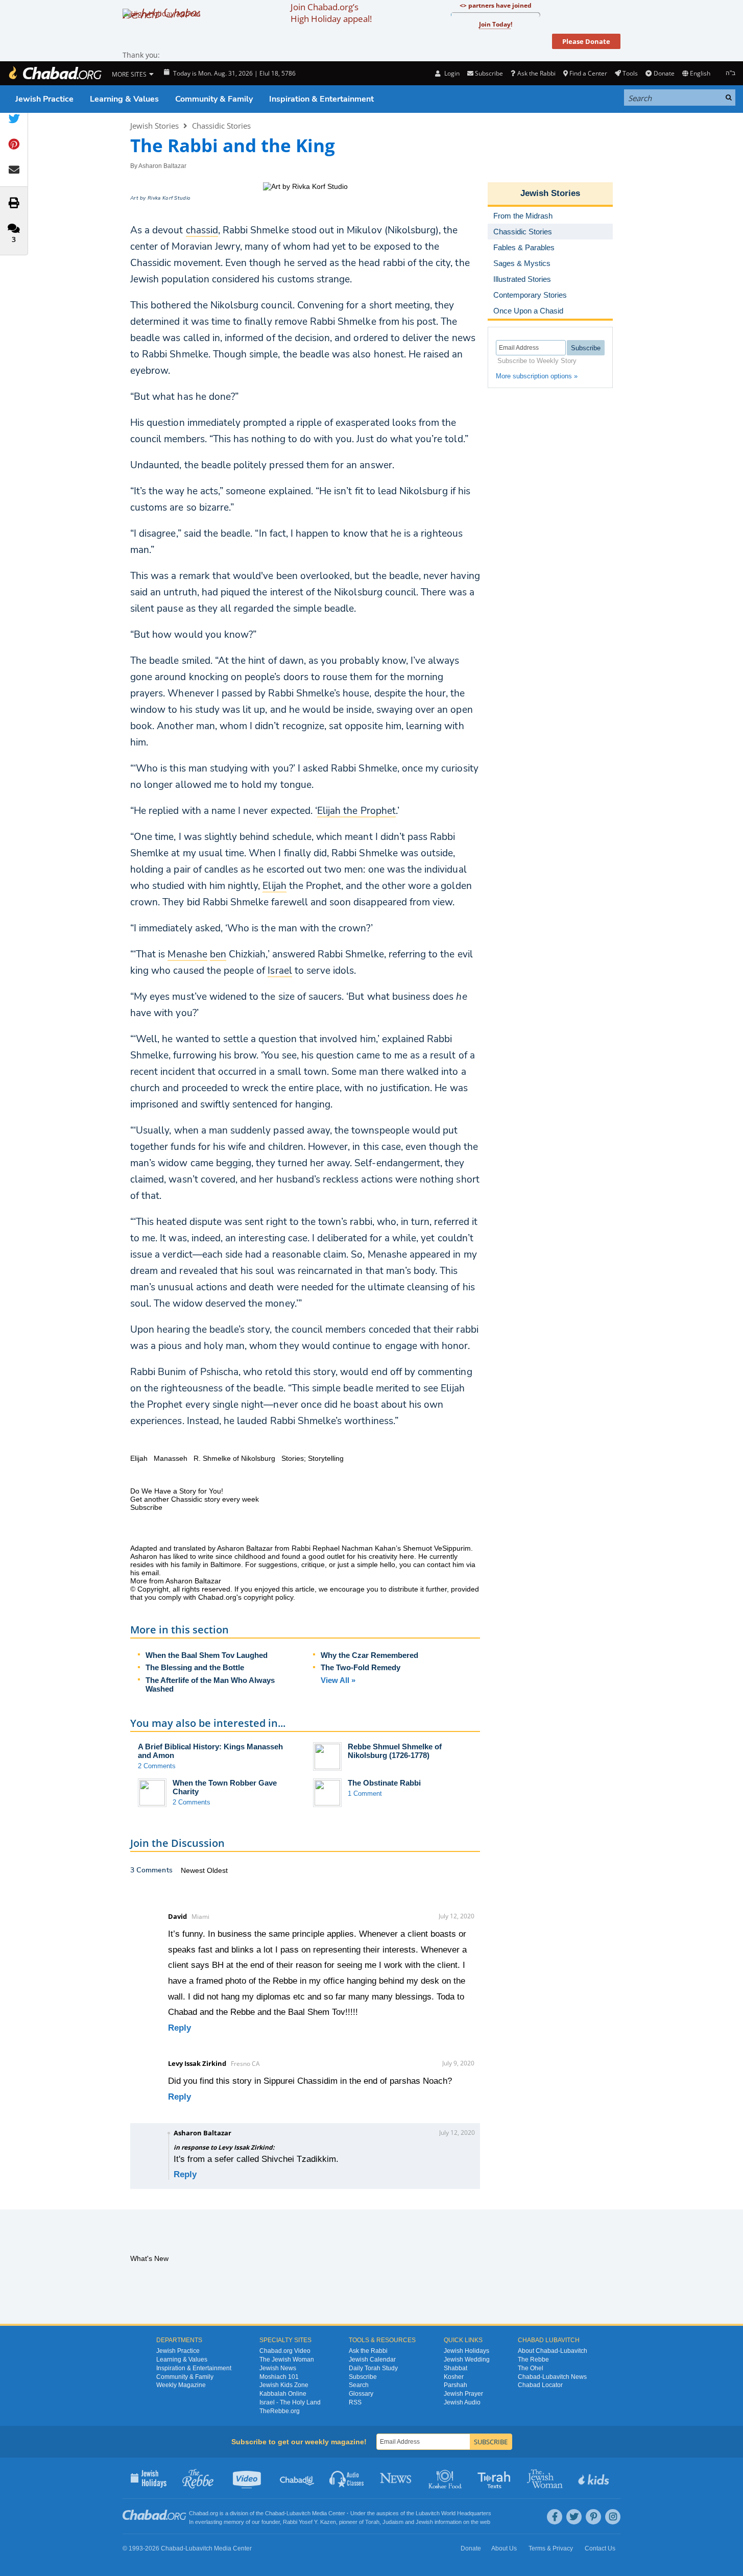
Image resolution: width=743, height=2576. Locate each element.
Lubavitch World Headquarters (453, 2513)
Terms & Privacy (551, 2548)
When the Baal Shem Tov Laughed (207, 1655)
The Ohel (531, 2368)
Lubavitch (298, 2513)
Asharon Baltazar (162, 166)
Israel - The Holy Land (290, 2402)
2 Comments (157, 1766)
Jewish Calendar (372, 2360)
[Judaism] (55, 73)
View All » (338, 1680)
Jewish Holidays (466, 2351)
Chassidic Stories (221, 126)
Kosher (454, 2377)
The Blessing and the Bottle (195, 1667)
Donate (664, 73)
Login (451, 73)
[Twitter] (574, 2517)
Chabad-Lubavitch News (552, 2377)
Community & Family (214, 99)
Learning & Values (124, 99)
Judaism (393, 2522)
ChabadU (297, 2478)
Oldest (217, 1870)
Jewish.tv (248, 2478)
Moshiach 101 (279, 2377)
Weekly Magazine (181, 2385)
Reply (179, 2028)
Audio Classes (347, 2478)
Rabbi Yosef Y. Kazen (309, 2522)
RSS (355, 2402)
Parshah (456, 2385)
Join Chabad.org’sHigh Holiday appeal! (331, 13)
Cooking (446, 2478)
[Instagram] (613, 2517)
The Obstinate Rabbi (384, 1783)
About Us (504, 2548)
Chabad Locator (540, 2385)
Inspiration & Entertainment (321, 99)
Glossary (361, 2394)
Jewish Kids (595, 2478)
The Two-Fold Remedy (361, 1667)
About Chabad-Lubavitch (553, 2351)
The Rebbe (533, 2360)
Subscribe (363, 2377)
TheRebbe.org (280, 2411)
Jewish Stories (154, 126)
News (397, 2478)
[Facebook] (555, 2517)
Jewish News (278, 2368)
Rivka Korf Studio (169, 198)
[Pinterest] (593, 2517)
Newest (194, 1870)
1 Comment (365, 1793)
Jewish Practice (44, 99)
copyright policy (268, 1597)
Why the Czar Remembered (369, 1655)
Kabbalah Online (283, 2394)
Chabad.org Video (285, 2351)
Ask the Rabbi (536, 73)
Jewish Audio (462, 2402)
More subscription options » (537, 376)
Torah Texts (496, 2478)
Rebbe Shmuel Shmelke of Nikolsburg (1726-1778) (395, 1751)
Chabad (275, 2513)
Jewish (424, 2522)
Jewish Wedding (467, 2360)
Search (359, 2385)
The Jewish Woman (287, 2360)
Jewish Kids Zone (284, 2385)
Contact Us (600, 2548)
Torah (372, 2522)
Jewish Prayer (463, 2394)
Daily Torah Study (373, 2368)
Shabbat (456, 2368)
